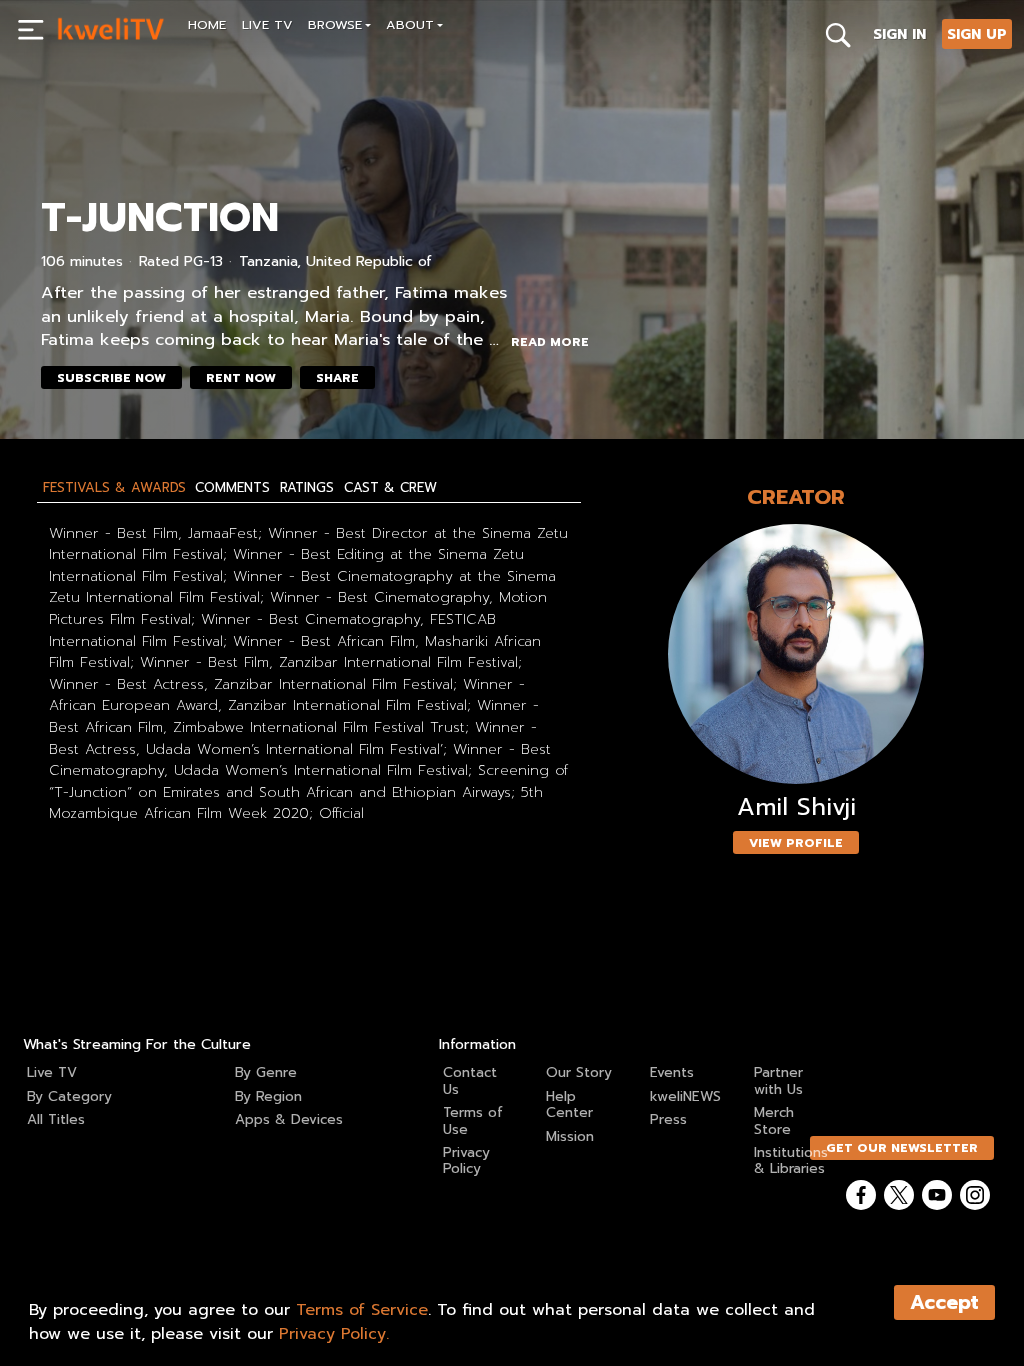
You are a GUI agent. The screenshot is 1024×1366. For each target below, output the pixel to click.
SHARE (337, 378)
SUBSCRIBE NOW (111, 378)
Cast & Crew (390, 488)
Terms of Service (362, 1310)
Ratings (307, 488)
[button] (340, 27)
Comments (232, 488)
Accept (944, 1302)
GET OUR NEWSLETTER (902, 1148)
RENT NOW (241, 378)
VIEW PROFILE (796, 843)
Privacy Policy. (334, 1334)
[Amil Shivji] (796, 654)
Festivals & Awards (114, 488)
